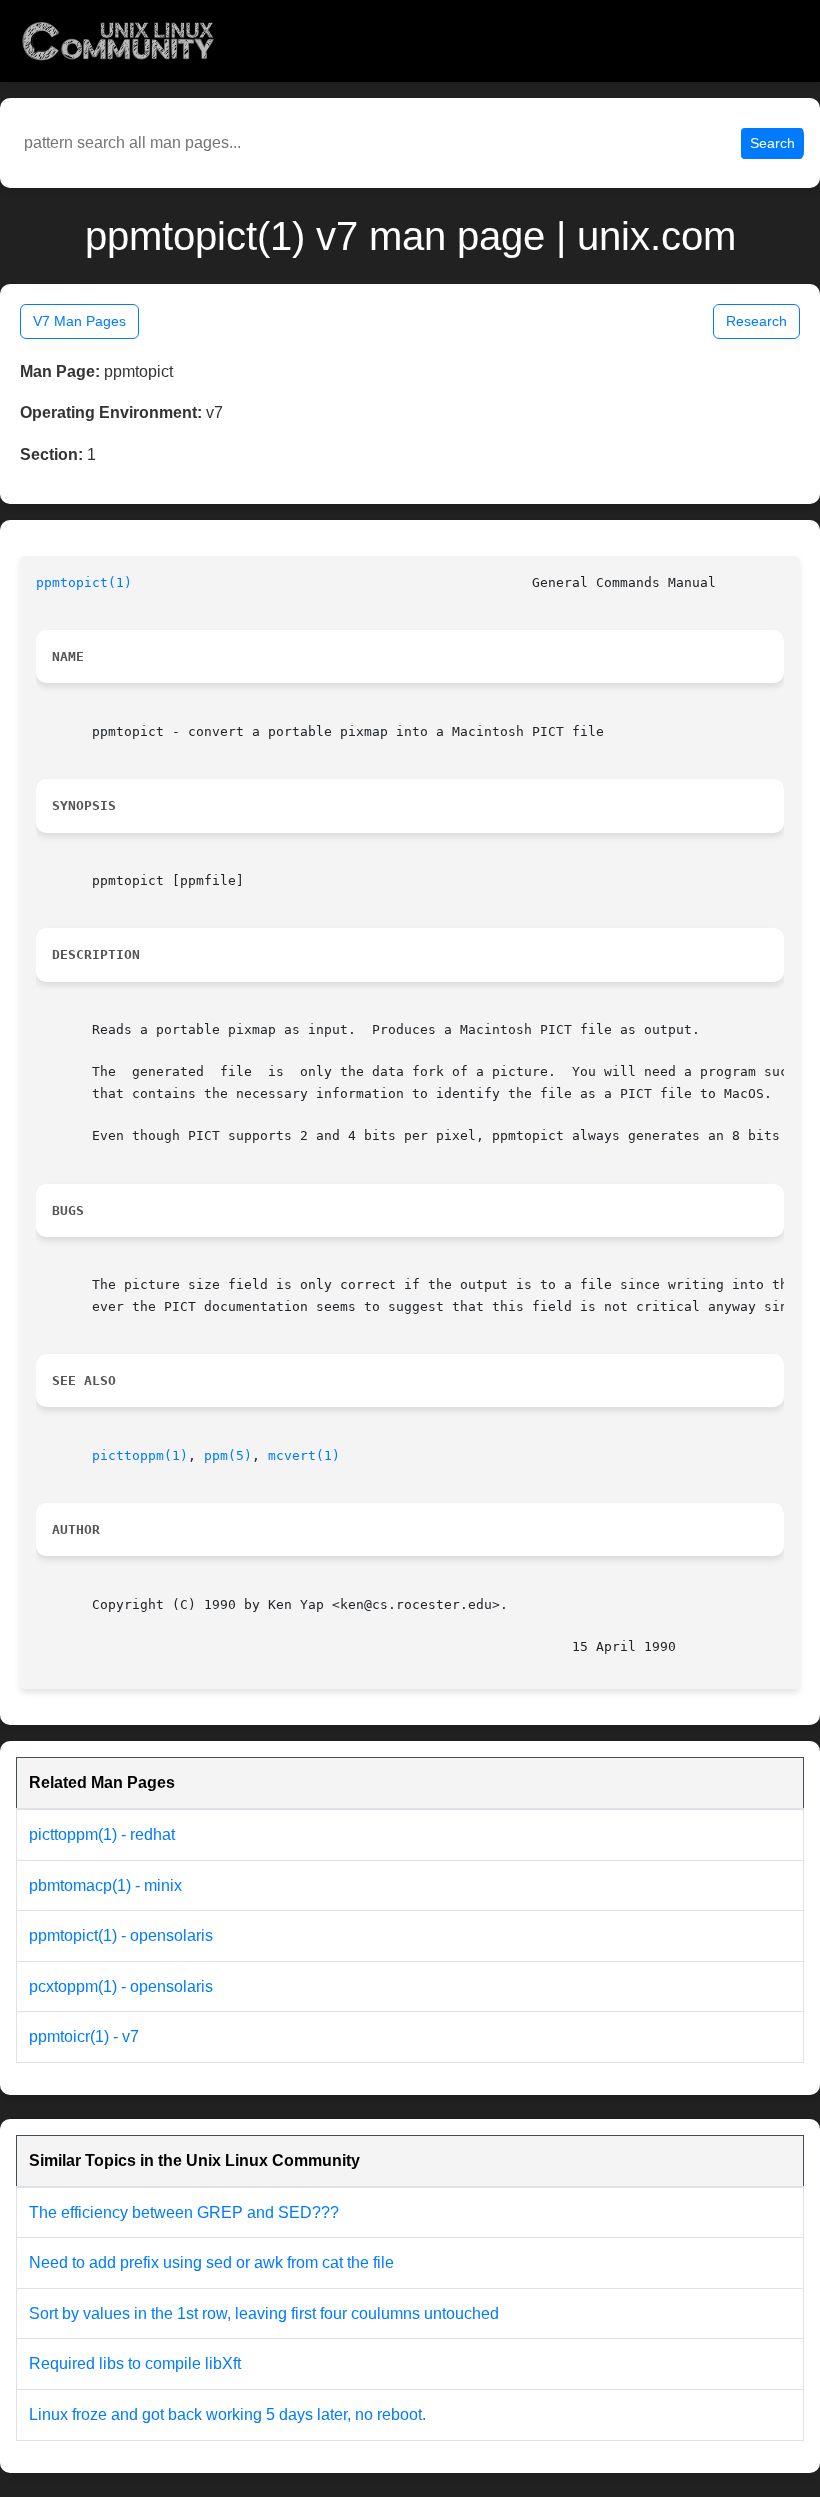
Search (772, 143)
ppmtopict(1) (84, 582)
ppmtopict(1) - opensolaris (121, 1935)
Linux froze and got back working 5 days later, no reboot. (227, 2414)
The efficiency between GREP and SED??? (184, 2212)
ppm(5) (228, 1455)
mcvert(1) (304, 1455)
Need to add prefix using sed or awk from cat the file (211, 2262)
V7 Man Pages (79, 321)
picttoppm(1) (140, 1455)
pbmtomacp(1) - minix (105, 1885)
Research (756, 321)
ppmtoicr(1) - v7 (84, 2036)
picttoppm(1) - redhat (102, 1834)
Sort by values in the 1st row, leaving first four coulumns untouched (264, 2313)
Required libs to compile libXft (135, 2363)
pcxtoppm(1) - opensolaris (121, 1986)
